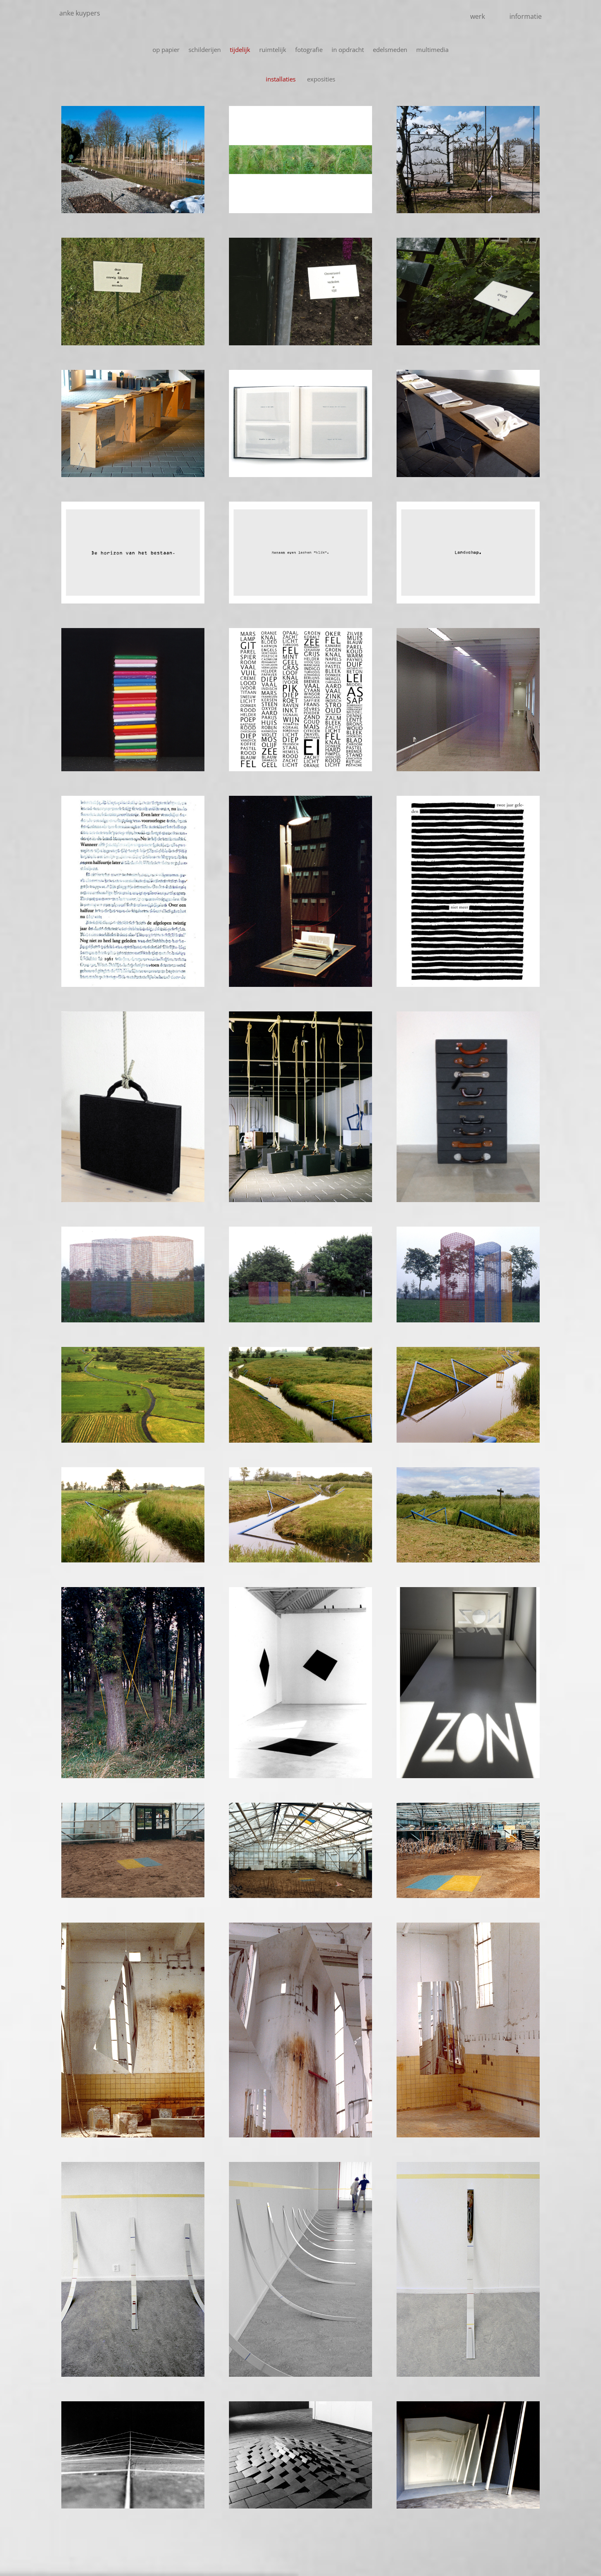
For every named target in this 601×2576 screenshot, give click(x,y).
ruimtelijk (273, 50)
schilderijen (205, 50)
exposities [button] (321, 79)
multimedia (432, 50)
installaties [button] (281, 79)
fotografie (309, 50)
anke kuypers (80, 13)
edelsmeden (390, 50)
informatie (526, 16)
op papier (166, 50)
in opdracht (348, 50)
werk (478, 16)
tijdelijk (240, 50)
